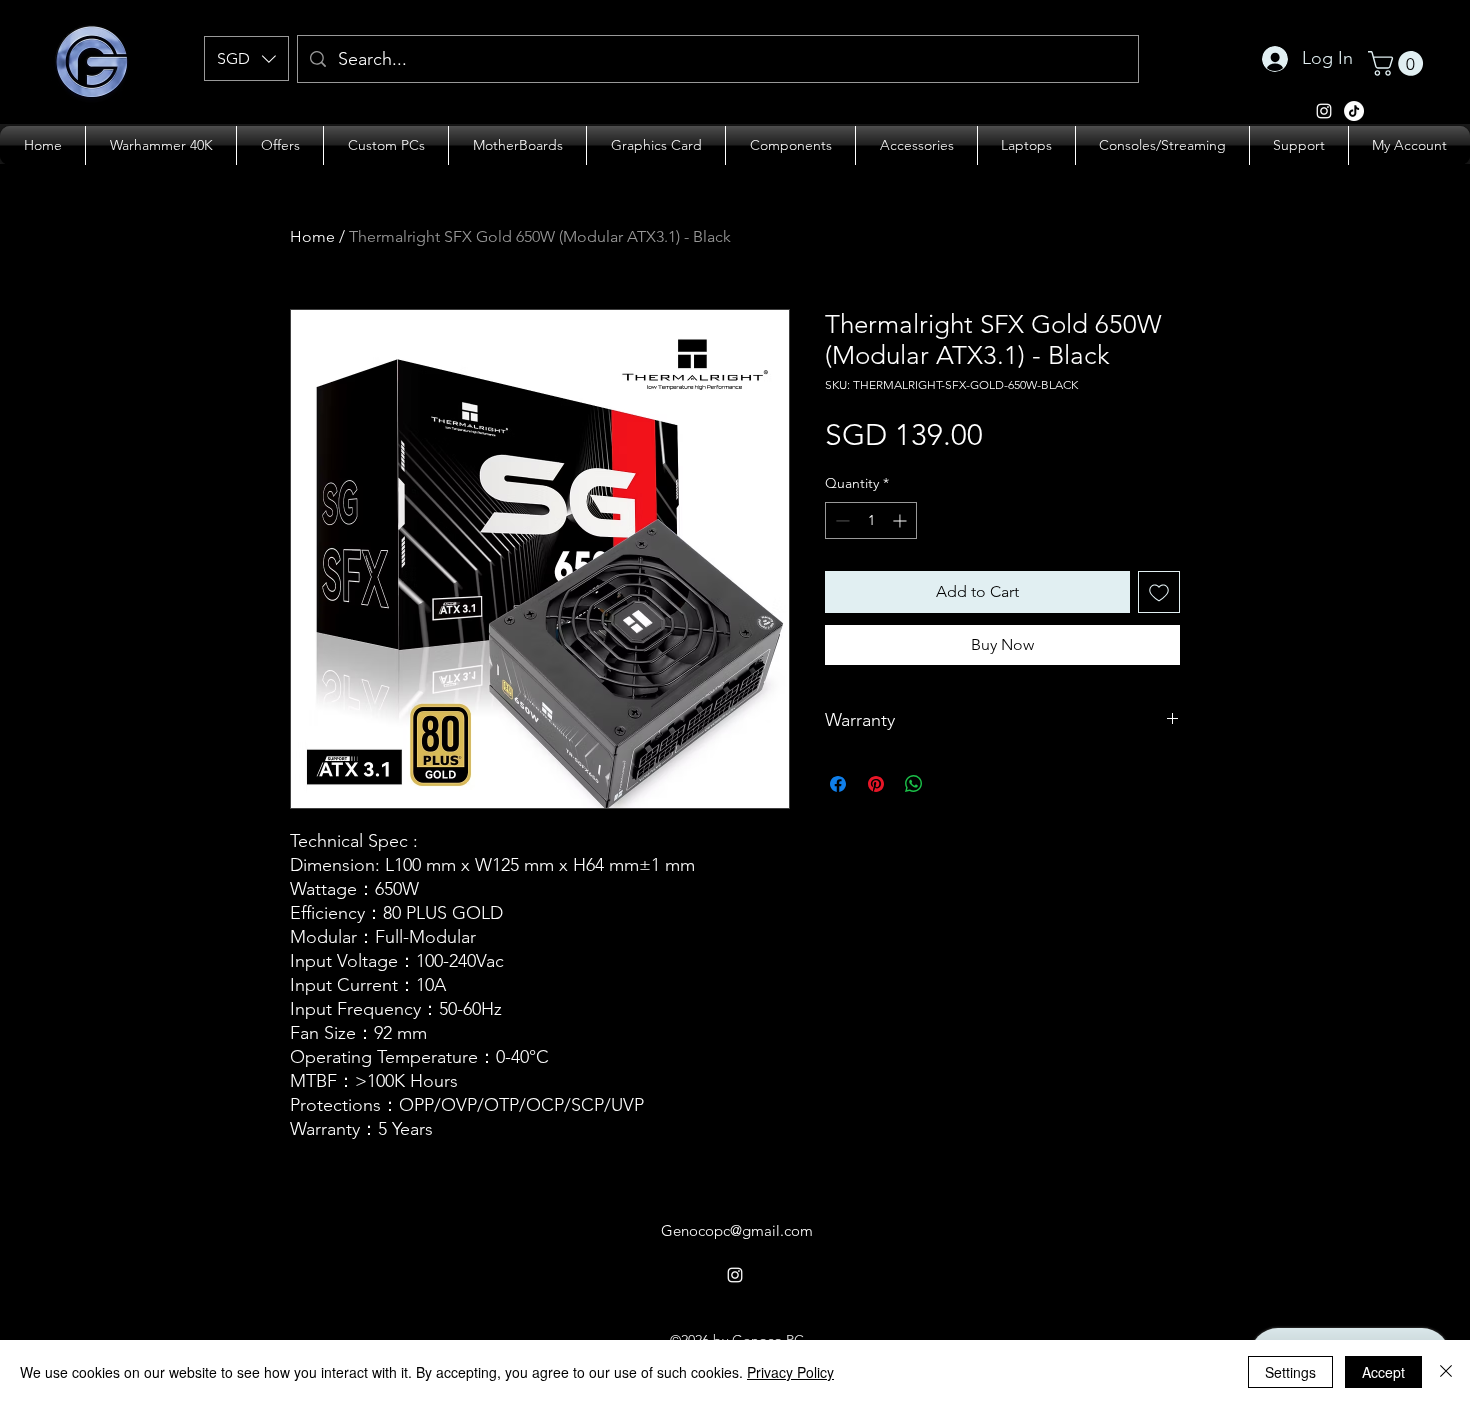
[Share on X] (952, 784)
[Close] (1446, 1372)
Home (312, 236)
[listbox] (246, 58)
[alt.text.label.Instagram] (1324, 111)
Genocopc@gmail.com (737, 1230)
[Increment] (901, 520)
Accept (1383, 1372)
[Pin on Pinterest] (876, 784)
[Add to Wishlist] (1159, 592)
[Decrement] (840, 520)
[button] (246, 58)
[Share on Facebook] (838, 784)
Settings (1290, 1372)
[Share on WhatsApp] (914, 784)
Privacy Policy (790, 1372)
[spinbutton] (871, 520)
